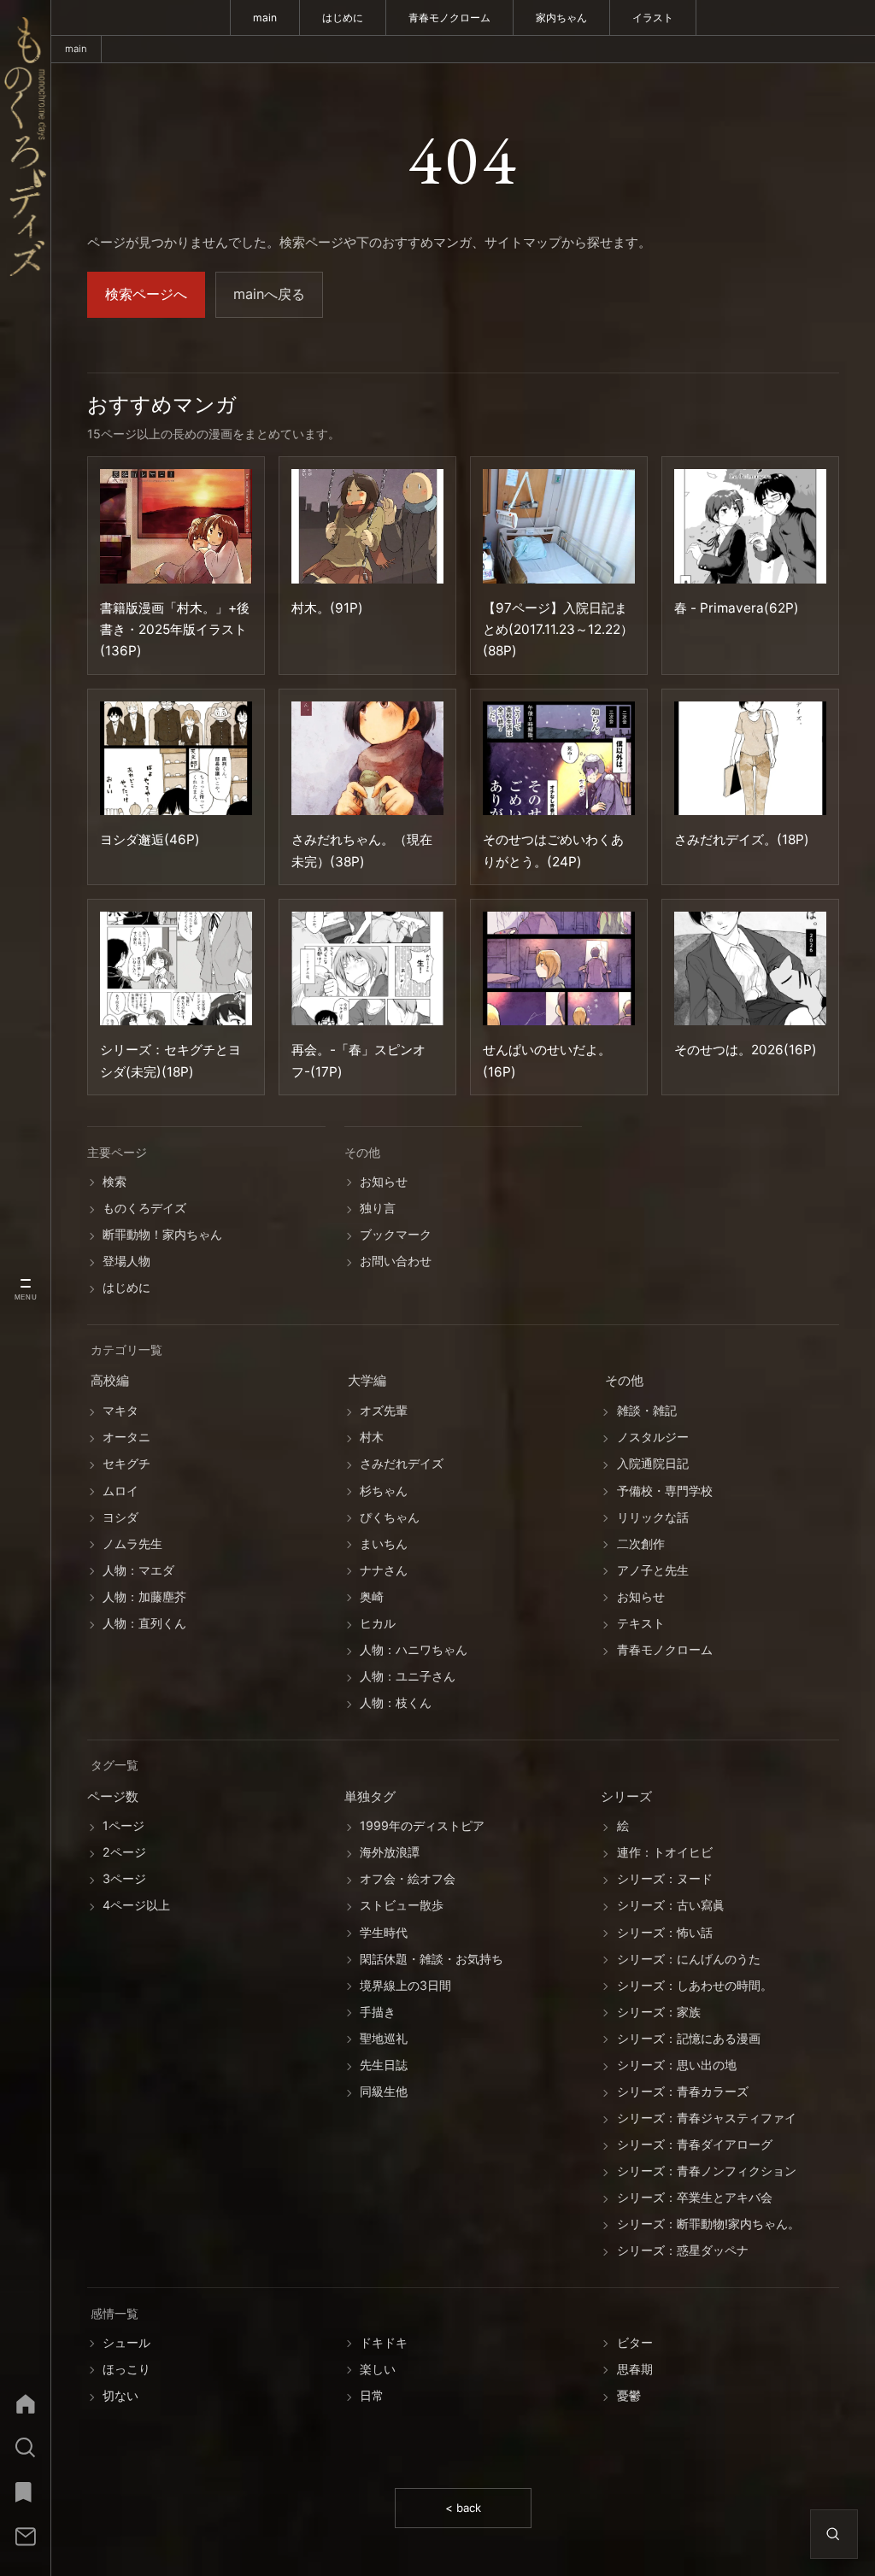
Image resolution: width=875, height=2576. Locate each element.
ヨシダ (120, 1517)
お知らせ (384, 1181)
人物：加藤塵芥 (144, 1596)
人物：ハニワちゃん (414, 1649)
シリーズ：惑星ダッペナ (683, 2251)
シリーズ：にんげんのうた (689, 1959)
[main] (25, 2403)
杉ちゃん (384, 1490)
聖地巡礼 (384, 2038)
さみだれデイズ (402, 1464)
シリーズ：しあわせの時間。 (695, 1985)
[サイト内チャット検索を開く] (833, 2534)
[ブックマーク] (25, 2492)
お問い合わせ (396, 1262)
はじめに (343, 18)
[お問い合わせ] (25, 2537)
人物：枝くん (396, 1703)
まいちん (384, 1543)
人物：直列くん (144, 1623)
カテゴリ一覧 (126, 1350)
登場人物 (126, 1262)
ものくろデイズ (144, 1208)
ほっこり (126, 2369)
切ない (120, 2395)
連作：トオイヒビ (665, 1853)
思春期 (635, 2369)
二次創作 (641, 1543)
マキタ (120, 1411)
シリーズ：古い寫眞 (671, 1906)
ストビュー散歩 (402, 1906)
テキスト (641, 1623)
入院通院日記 (653, 1464)
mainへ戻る (269, 294)
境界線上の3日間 (405, 1985)
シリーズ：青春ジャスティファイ (707, 2118)
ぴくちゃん (390, 1517)
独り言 (378, 1208)
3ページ (124, 1879)
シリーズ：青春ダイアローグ (695, 2145)
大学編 (367, 1382)
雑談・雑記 (647, 1411)
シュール (126, 2342)
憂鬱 (629, 2395)
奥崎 (372, 1596)
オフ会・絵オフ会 (408, 1879)
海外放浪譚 (390, 1853)
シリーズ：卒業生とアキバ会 (695, 2198)
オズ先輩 (384, 1411)
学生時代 (384, 1932)
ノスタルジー (653, 1438)
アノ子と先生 (653, 1570)
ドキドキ (384, 2342)
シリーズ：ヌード (665, 1879)
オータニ (126, 1438)
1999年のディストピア (422, 1826)
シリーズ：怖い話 (665, 1932)
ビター (635, 2342)
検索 (115, 1181)
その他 (624, 1382)
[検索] (25, 2448)
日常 (372, 2395)
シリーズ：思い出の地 (677, 2065)
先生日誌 (384, 2065)
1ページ (123, 1826)
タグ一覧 (115, 1766)
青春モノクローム (449, 18)
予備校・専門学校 (665, 1490)
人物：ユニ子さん (408, 1676)
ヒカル (378, 1623)
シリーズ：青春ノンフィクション (707, 2171)
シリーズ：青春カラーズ (683, 2091)
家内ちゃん (561, 18)
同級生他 (384, 2091)
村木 (372, 1438)
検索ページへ (146, 294)
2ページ (124, 1853)
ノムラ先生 (132, 1543)
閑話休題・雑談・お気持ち (432, 1959)
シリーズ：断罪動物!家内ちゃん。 (708, 2224)
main (265, 18)
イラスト (653, 18)
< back (463, 2508)
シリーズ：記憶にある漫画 (689, 2038)
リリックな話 (653, 1517)
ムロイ (120, 1490)
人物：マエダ (138, 1570)
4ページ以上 (136, 1906)
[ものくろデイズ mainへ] (25, 147)
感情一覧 (115, 2313)
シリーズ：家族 (659, 2012)
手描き (378, 2012)
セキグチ (126, 1464)
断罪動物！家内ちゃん (162, 1234)
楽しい (378, 2369)
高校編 (110, 1382)
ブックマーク (396, 1234)
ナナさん (384, 1570)
